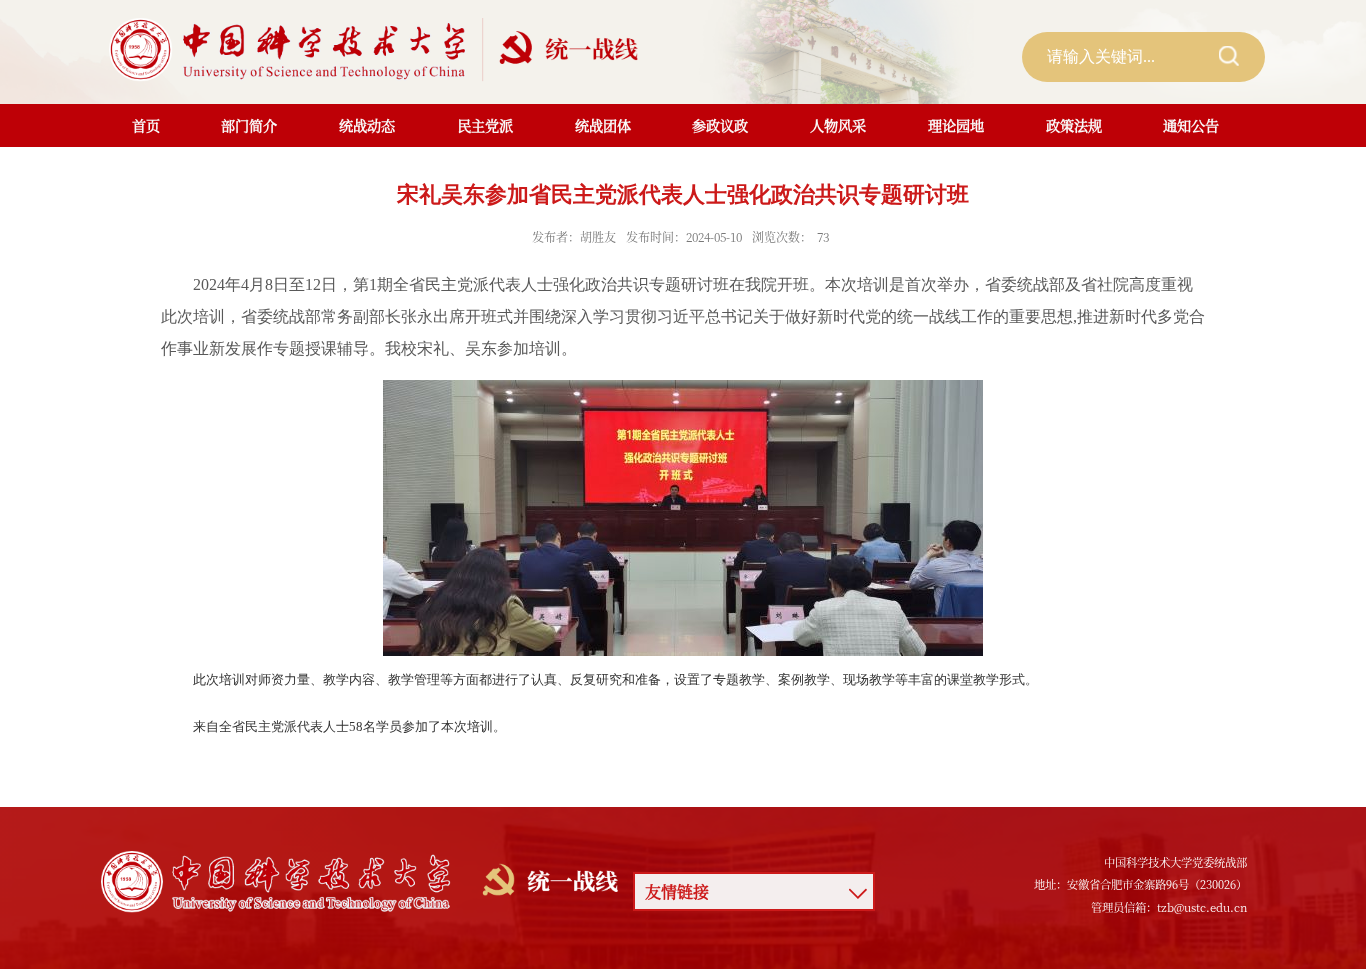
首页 (146, 125)
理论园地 (956, 125)
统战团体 (603, 125)
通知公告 (1191, 125)
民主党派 (485, 125)
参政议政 (720, 125)
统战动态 (367, 125)
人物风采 (838, 125)
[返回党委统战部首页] (378, 39)
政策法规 (1074, 125)
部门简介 (249, 125)
